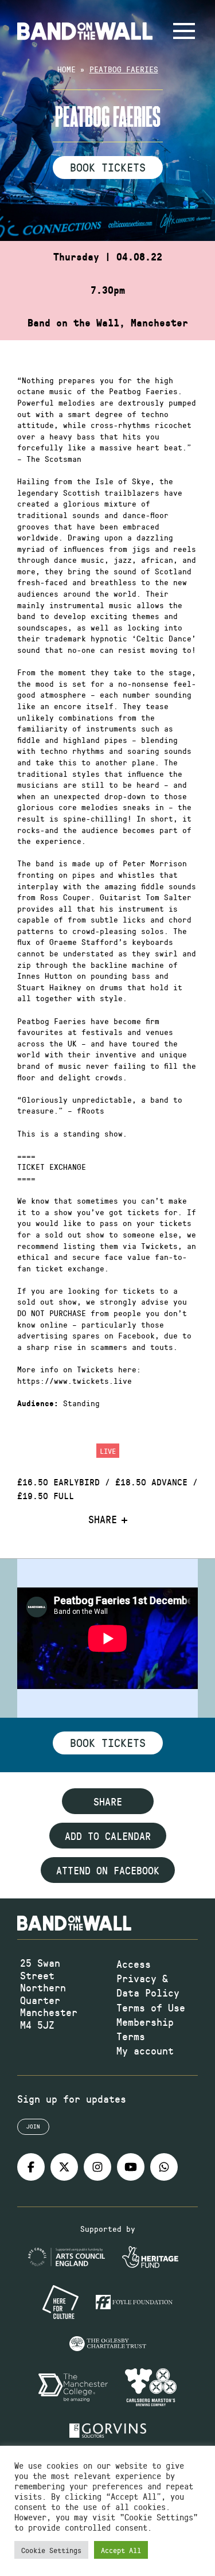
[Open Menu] (184, 31)
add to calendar (108, 1836)
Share (103, 1520)
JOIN (33, 2126)
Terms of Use (151, 2007)
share (108, 1801)
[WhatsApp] (164, 2167)
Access (134, 1964)
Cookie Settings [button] (51, 2550)
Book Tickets (108, 167)
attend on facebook (108, 1870)
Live (108, 1451)
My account (145, 2050)
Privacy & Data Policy (148, 1985)
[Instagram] (97, 2167)
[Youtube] (131, 2167)
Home (67, 69)
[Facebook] (31, 2167)
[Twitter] (64, 2167)
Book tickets (108, 1742)
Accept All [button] (121, 2550)
